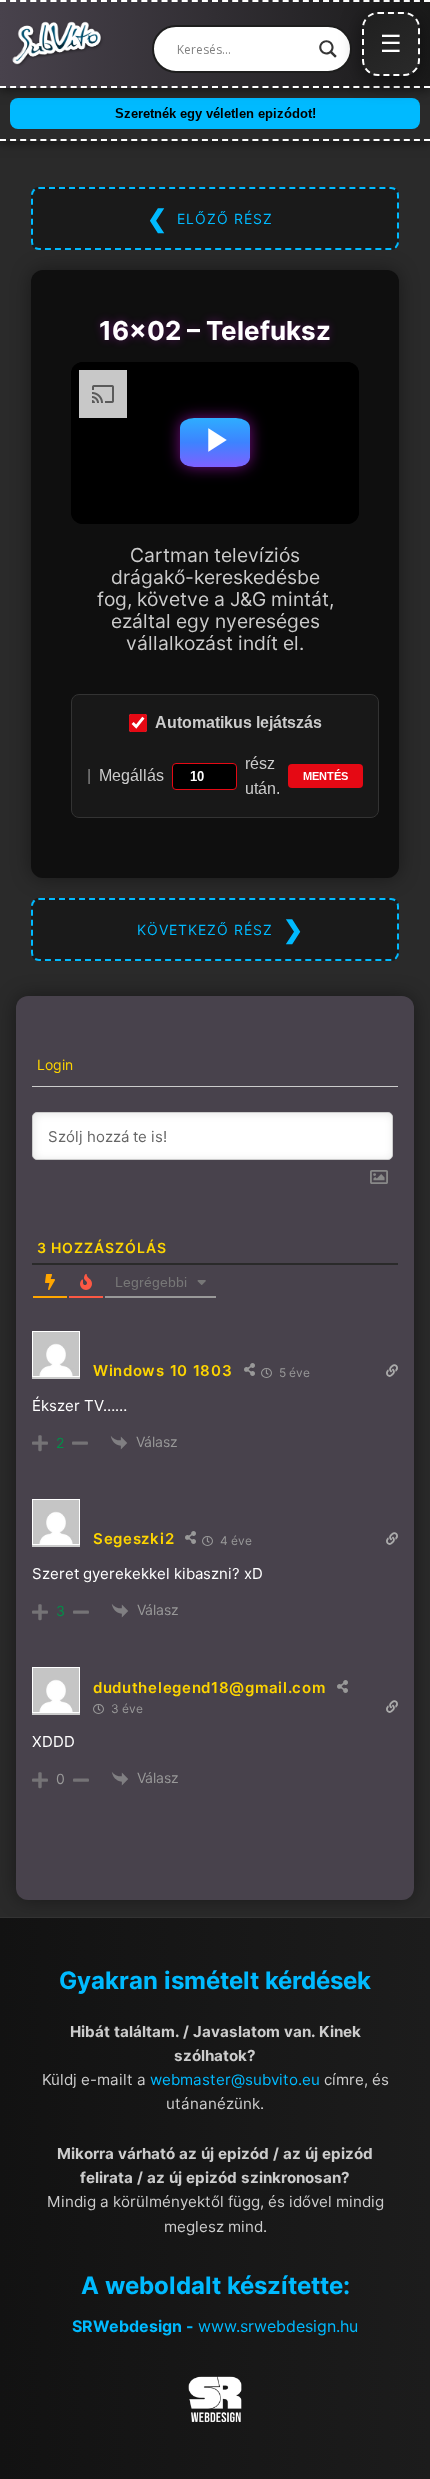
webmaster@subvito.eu (235, 2079)
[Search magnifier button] (328, 49)
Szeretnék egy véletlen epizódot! (215, 113)
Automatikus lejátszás (238, 722)
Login (53, 1064)
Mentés (325, 776)
